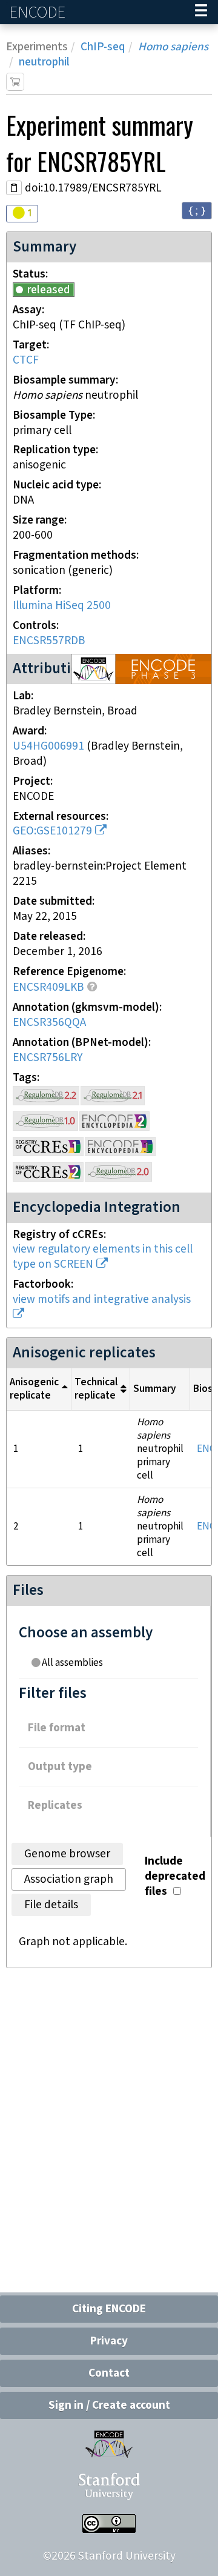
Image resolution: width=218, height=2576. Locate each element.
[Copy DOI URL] (14, 188)
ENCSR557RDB (49, 641)
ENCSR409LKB (48, 987)
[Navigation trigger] (201, 12)
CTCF (26, 360)
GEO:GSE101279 (52, 831)
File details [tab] (51, 1905)
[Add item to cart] (15, 82)
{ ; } (197, 210)
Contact (109, 2373)
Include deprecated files (175, 1876)
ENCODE (39, 12)
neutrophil (44, 62)
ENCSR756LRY (48, 1058)
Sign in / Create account (109, 2405)
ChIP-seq (103, 47)
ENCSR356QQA (49, 1023)
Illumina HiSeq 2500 (62, 606)
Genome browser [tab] (67, 1854)
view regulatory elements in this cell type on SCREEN (103, 1257)
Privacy (109, 2341)
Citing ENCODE (109, 2309)
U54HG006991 (48, 746)
